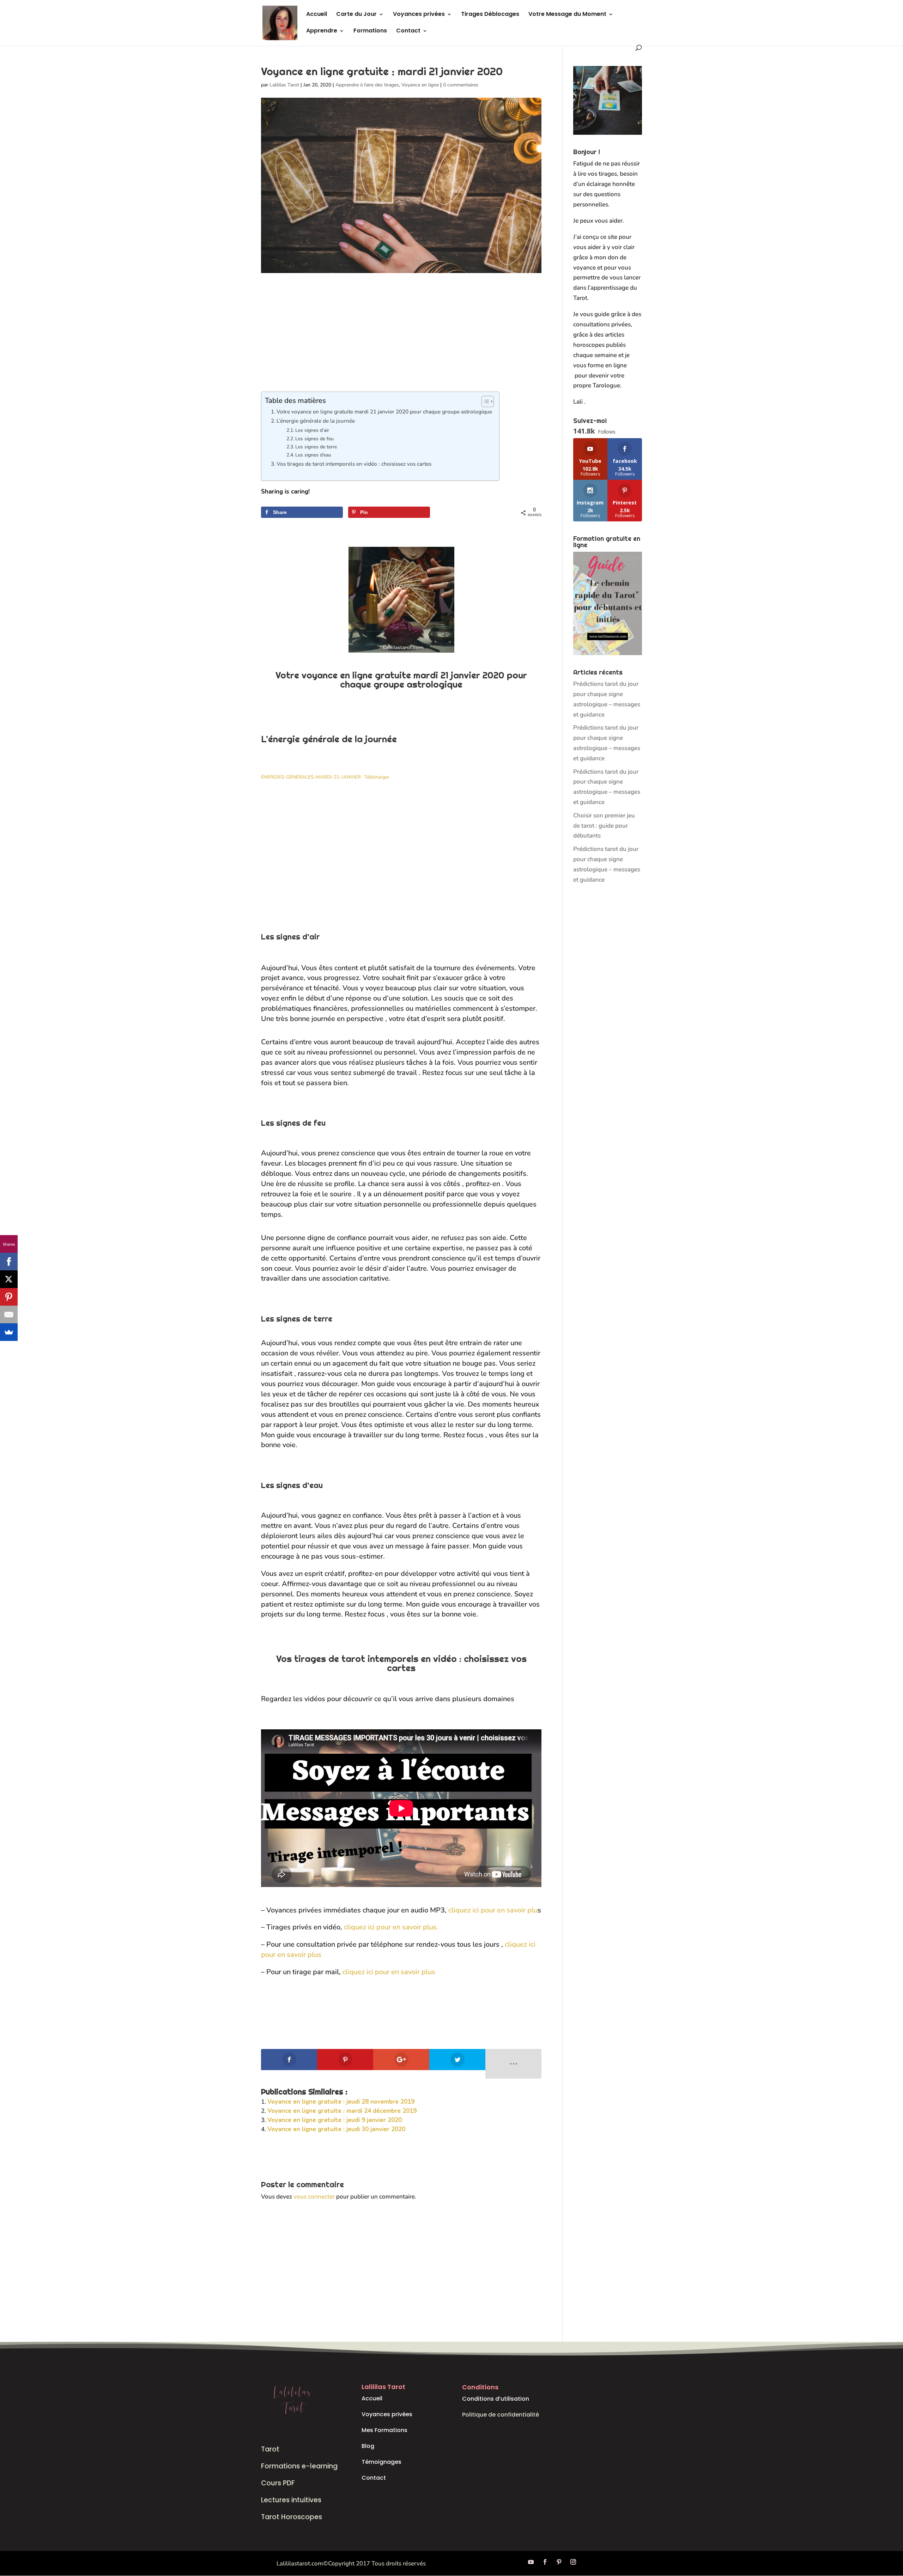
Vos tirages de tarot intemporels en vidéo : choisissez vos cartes (354, 464)
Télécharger (377, 777)
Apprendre (322, 31)
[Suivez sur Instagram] (573, 2562)
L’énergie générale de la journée (316, 421)
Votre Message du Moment (567, 15)
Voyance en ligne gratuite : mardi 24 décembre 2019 (342, 2111)
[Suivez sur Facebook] (545, 2562)
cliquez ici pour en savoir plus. (391, 1927)
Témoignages (381, 2462)
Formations (370, 31)
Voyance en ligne (420, 85)
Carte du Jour (356, 15)
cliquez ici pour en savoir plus (389, 1972)
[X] (9, 1279)
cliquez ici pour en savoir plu (493, 1910)
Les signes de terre (316, 447)
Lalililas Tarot (284, 85)
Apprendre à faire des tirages (367, 85)
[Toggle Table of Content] (484, 401)
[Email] (9, 1314)
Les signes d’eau (313, 455)
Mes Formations (384, 2430)
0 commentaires (461, 85)
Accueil (317, 15)
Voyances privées (419, 15)
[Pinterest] (9, 1297)
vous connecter (314, 2197)
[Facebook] (9, 1262)
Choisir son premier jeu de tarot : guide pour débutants (604, 826)
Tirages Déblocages (490, 15)
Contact (408, 31)
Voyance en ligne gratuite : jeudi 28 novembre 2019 (341, 2102)
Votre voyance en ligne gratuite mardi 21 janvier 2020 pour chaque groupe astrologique (384, 412)
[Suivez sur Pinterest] (559, 2562)
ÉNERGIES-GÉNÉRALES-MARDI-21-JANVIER (311, 777)
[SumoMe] (9, 1332)
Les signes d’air (312, 430)
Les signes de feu (314, 439)
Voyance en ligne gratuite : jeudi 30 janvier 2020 (336, 2129)
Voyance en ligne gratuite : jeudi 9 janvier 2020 (335, 2120)
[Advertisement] (401, 339)
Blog (368, 2446)
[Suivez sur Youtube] (531, 2562)
